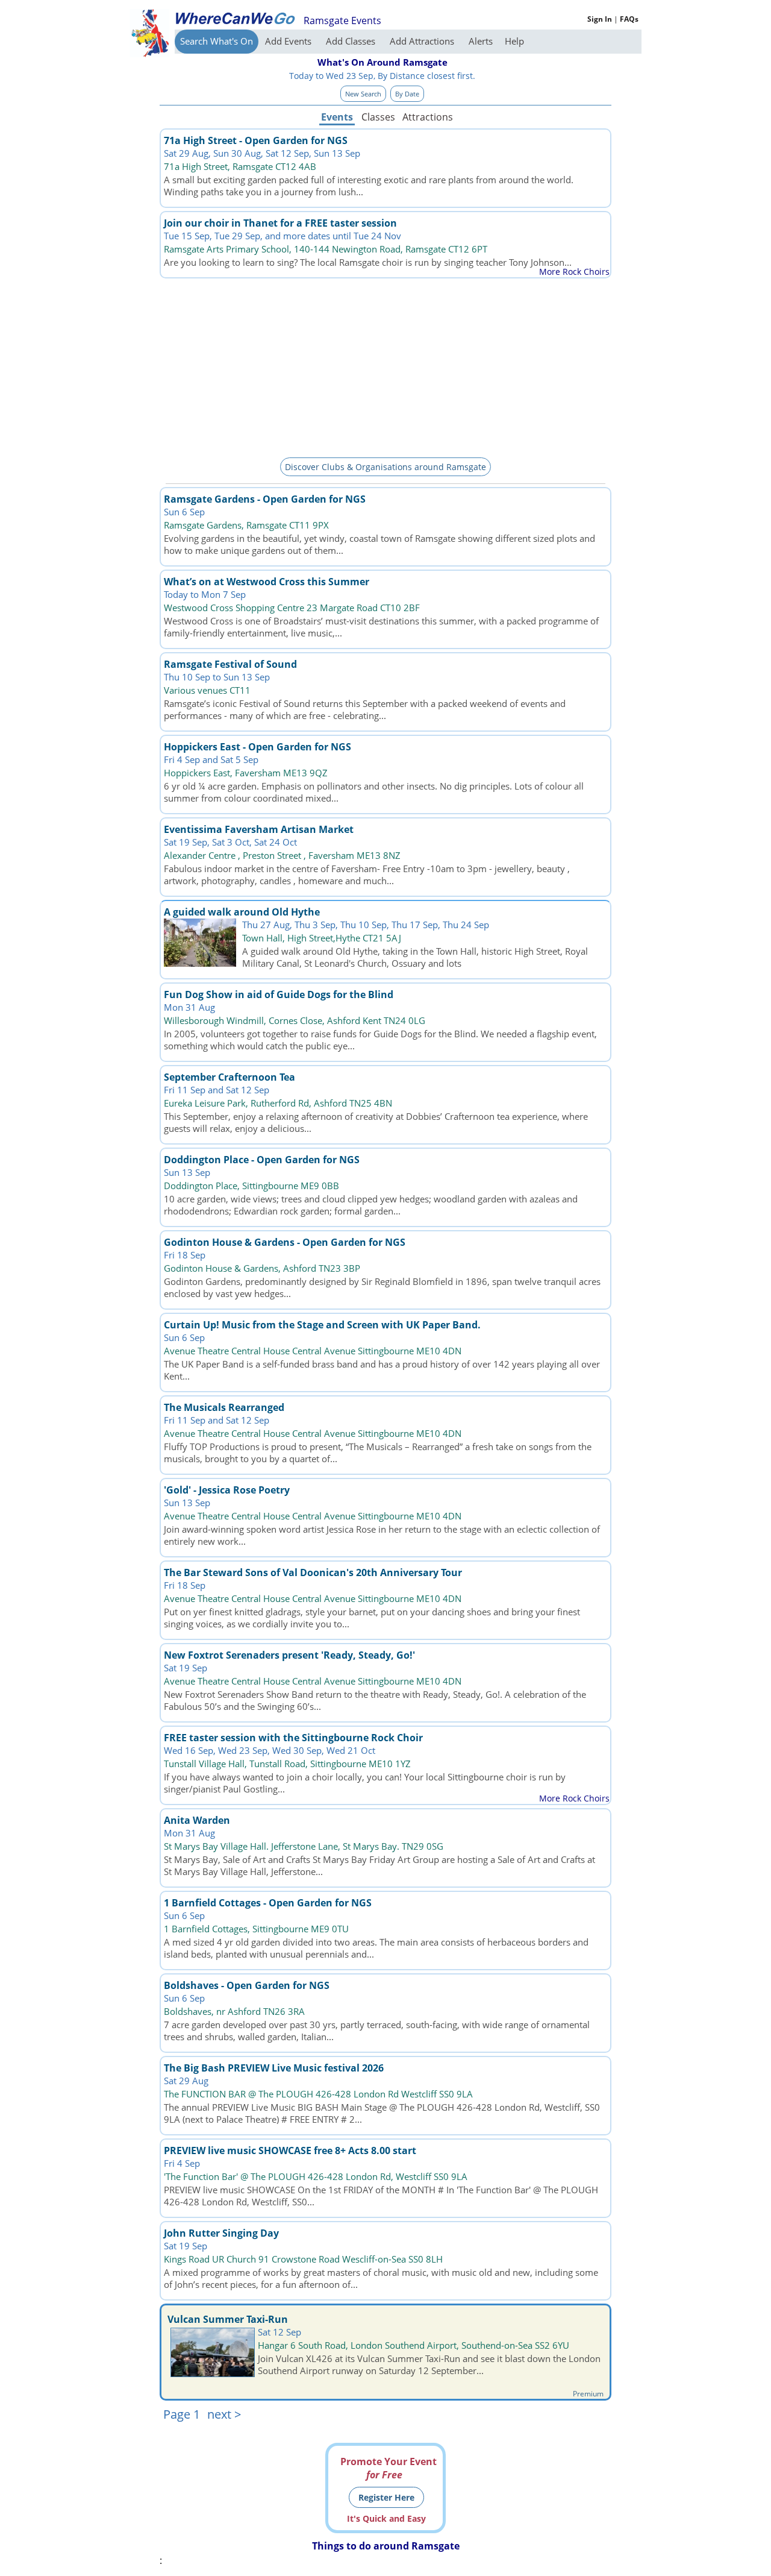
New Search (363, 94)
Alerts (481, 41)
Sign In (600, 19)
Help (514, 41)
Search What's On (217, 41)
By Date (407, 94)
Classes (378, 117)
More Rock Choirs (574, 272)
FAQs (629, 19)
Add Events (289, 41)
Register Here (386, 2497)
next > (224, 2414)
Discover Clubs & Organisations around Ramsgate (385, 467)
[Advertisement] (385, 366)
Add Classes (352, 41)
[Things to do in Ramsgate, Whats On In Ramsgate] (235, 18)
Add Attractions (423, 41)
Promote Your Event (389, 2468)
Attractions (427, 117)
